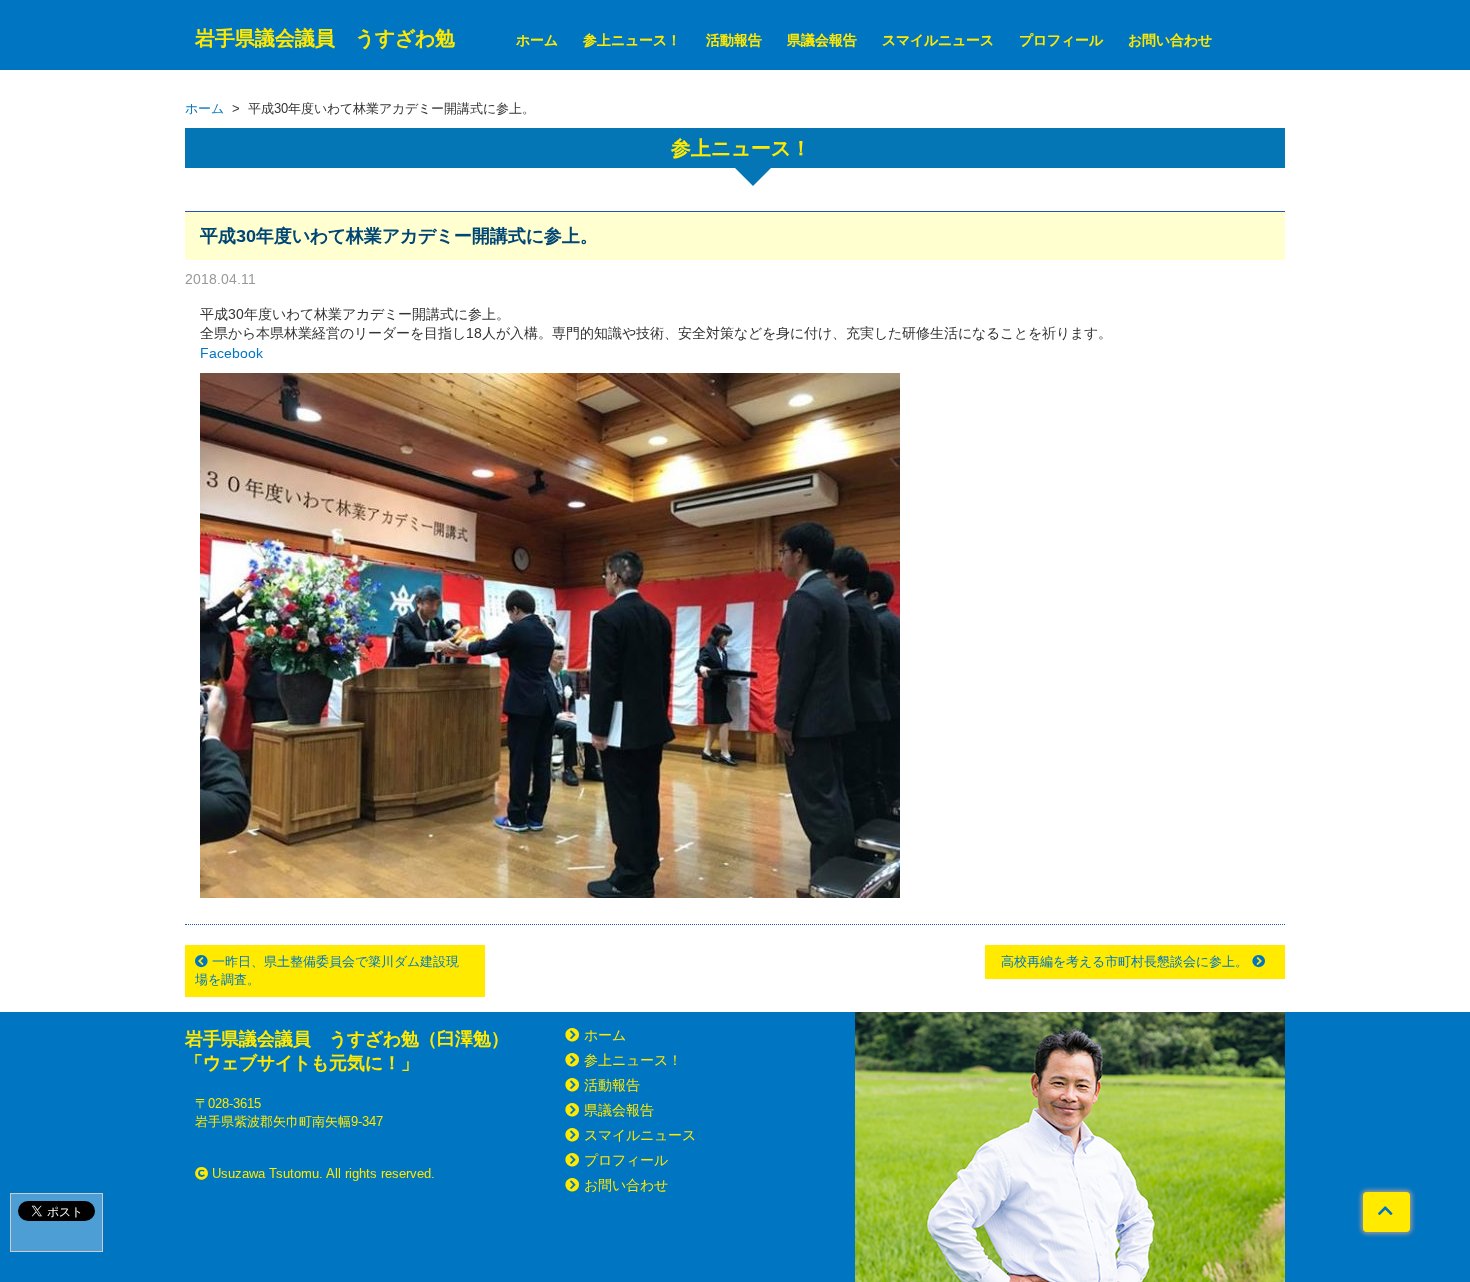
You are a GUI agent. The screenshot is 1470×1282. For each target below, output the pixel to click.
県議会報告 (822, 40)
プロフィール (1061, 40)
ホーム (537, 40)
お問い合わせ (1170, 40)
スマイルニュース (938, 40)
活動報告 (734, 40)
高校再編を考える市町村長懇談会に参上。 (1126, 961)
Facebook (231, 353)
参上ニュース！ (632, 40)
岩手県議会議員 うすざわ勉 (325, 38)
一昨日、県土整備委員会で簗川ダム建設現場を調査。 (327, 970)
